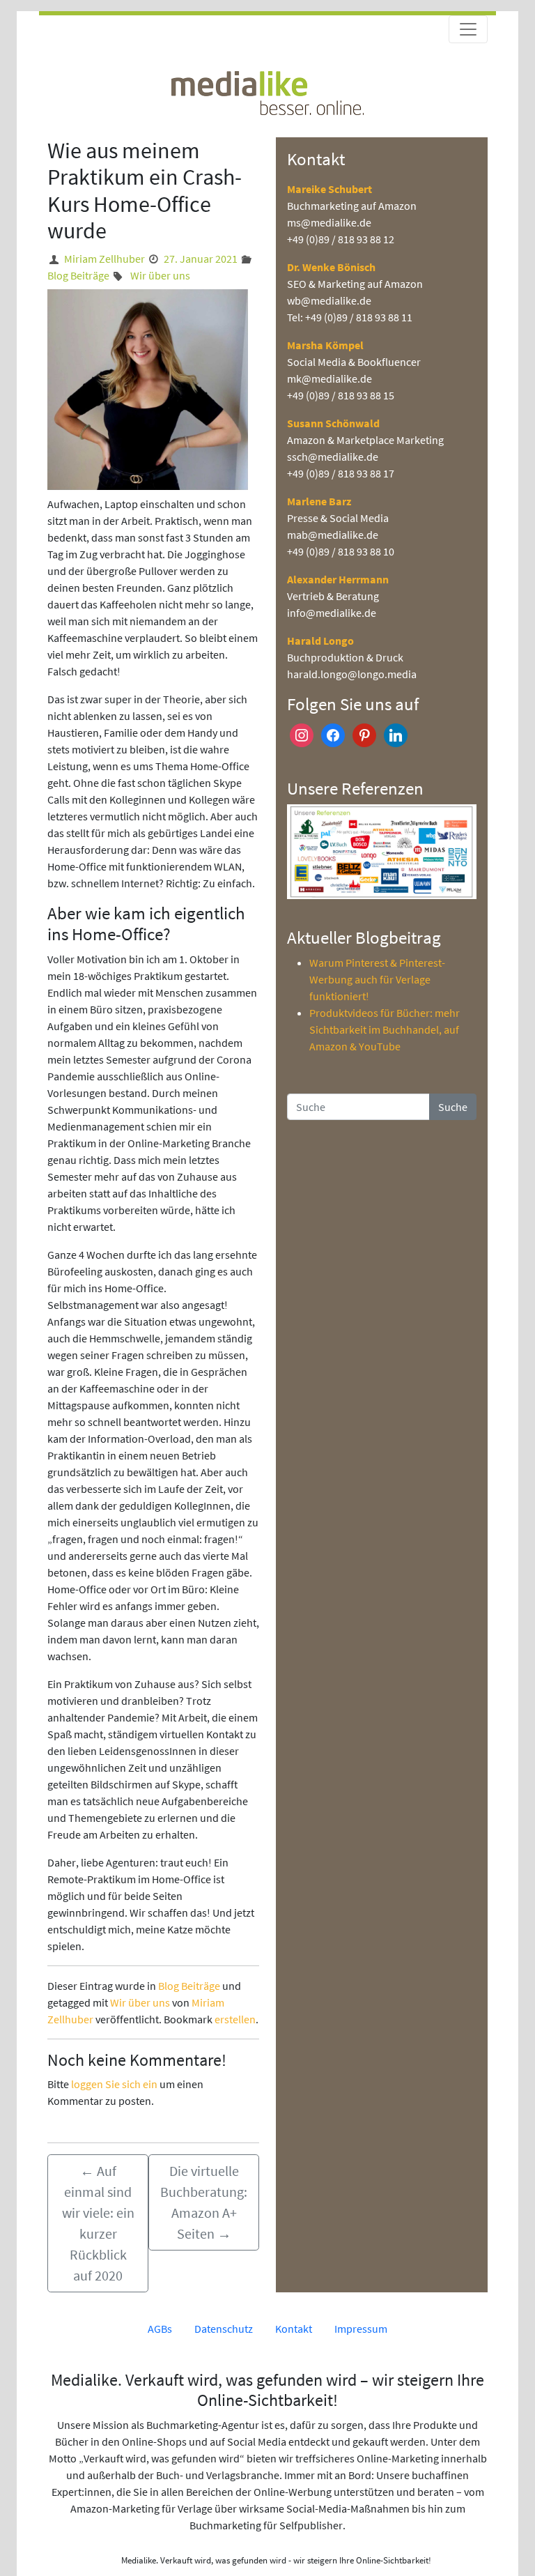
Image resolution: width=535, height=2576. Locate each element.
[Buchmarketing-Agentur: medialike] (267, 91)
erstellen (235, 2019)
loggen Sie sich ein (114, 2084)
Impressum (361, 2329)
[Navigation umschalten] (468, 29)
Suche (453, 1107)
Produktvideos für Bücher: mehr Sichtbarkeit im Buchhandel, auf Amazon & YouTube (385, 1029)
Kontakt (294, 2329)
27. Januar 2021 (201, 259)
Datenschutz (224, 2329)
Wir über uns (160, 275)
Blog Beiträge (78, 275)
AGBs (160, 2329)
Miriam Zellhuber (104, 259)
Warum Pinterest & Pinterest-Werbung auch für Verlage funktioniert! (377, 979)
